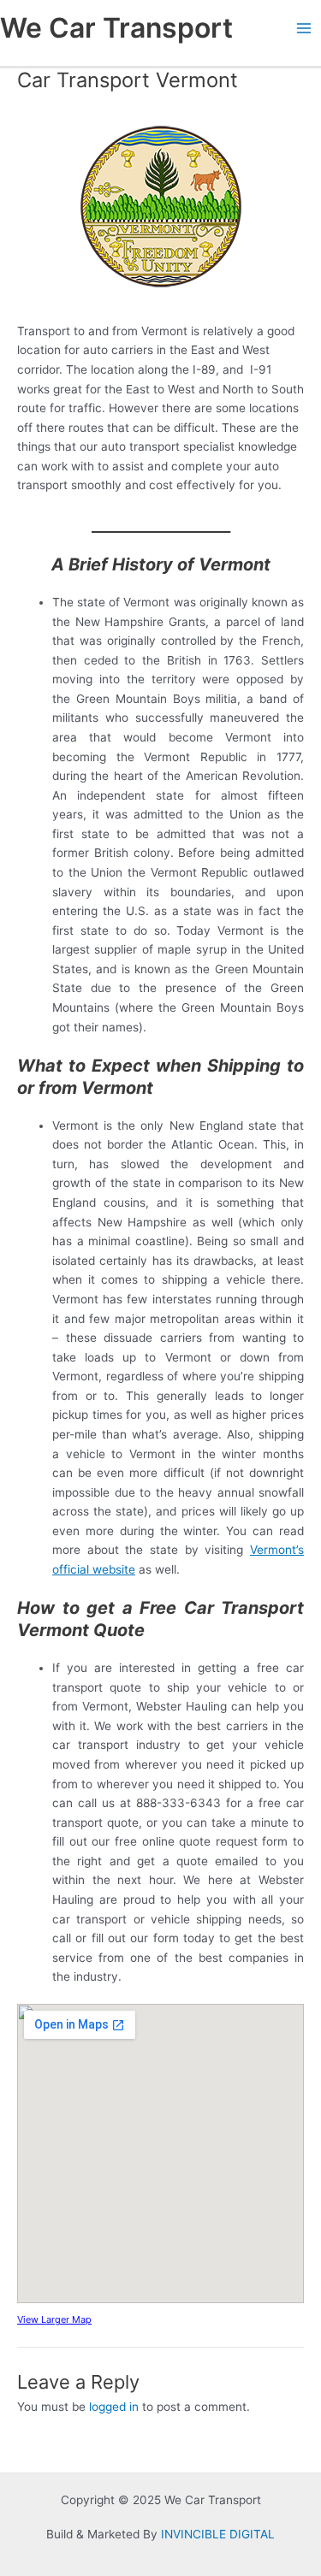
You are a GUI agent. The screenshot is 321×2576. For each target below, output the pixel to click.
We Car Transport (116, 28)
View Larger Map (54, 2319)
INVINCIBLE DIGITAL (218, 2534)
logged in (114, 2407)
